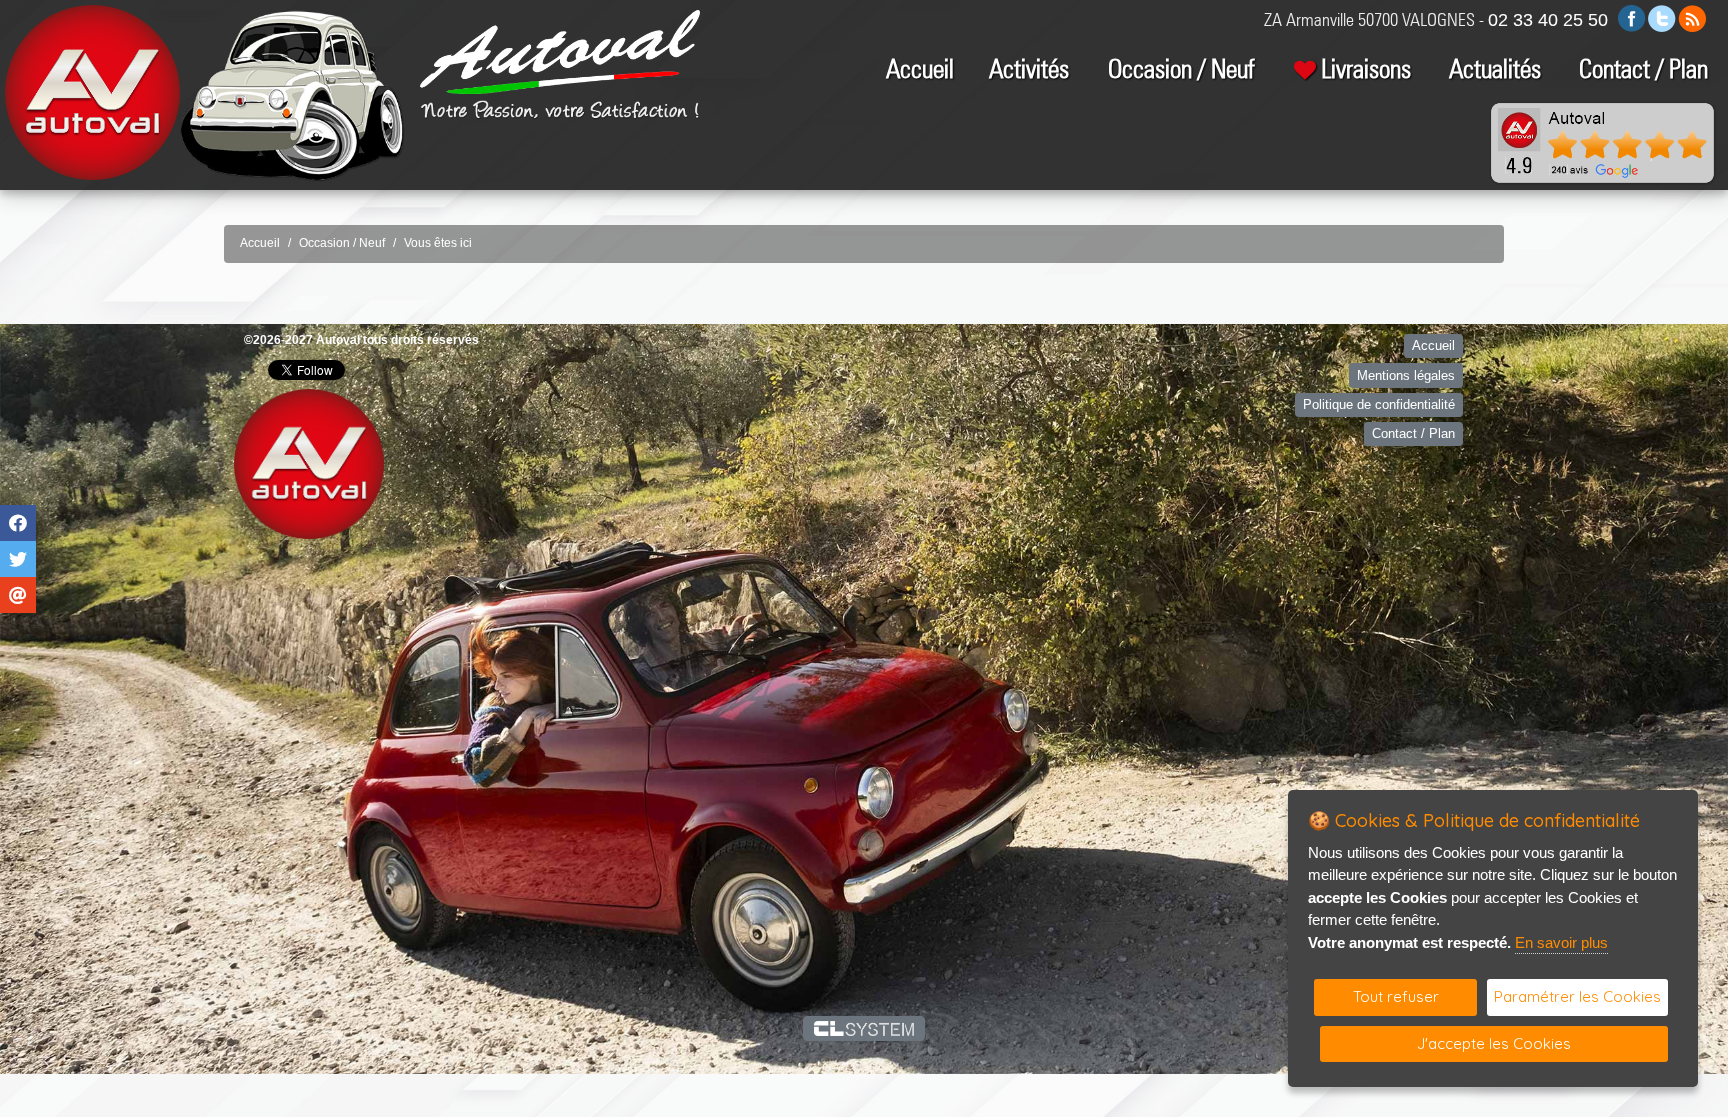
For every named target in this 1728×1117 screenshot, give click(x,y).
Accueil (920, 68)
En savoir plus (1561, 942)
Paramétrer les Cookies (1577, 996)
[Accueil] (560, 50)
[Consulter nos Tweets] (1662, 17)
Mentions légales (1406, 375)
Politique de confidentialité (1379, 404)
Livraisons (1366, 68)
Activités (1029, 68)
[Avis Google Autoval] (1603, 142)
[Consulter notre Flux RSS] (1692, 17)
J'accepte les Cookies (1494, 1043)
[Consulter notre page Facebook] (1632, 17)
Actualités (1495, 68)
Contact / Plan (1643, 68)
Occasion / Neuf (1181, 68)
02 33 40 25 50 (1548, 20)
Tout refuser (1396, 996)
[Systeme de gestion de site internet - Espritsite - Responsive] (864, 1028)
